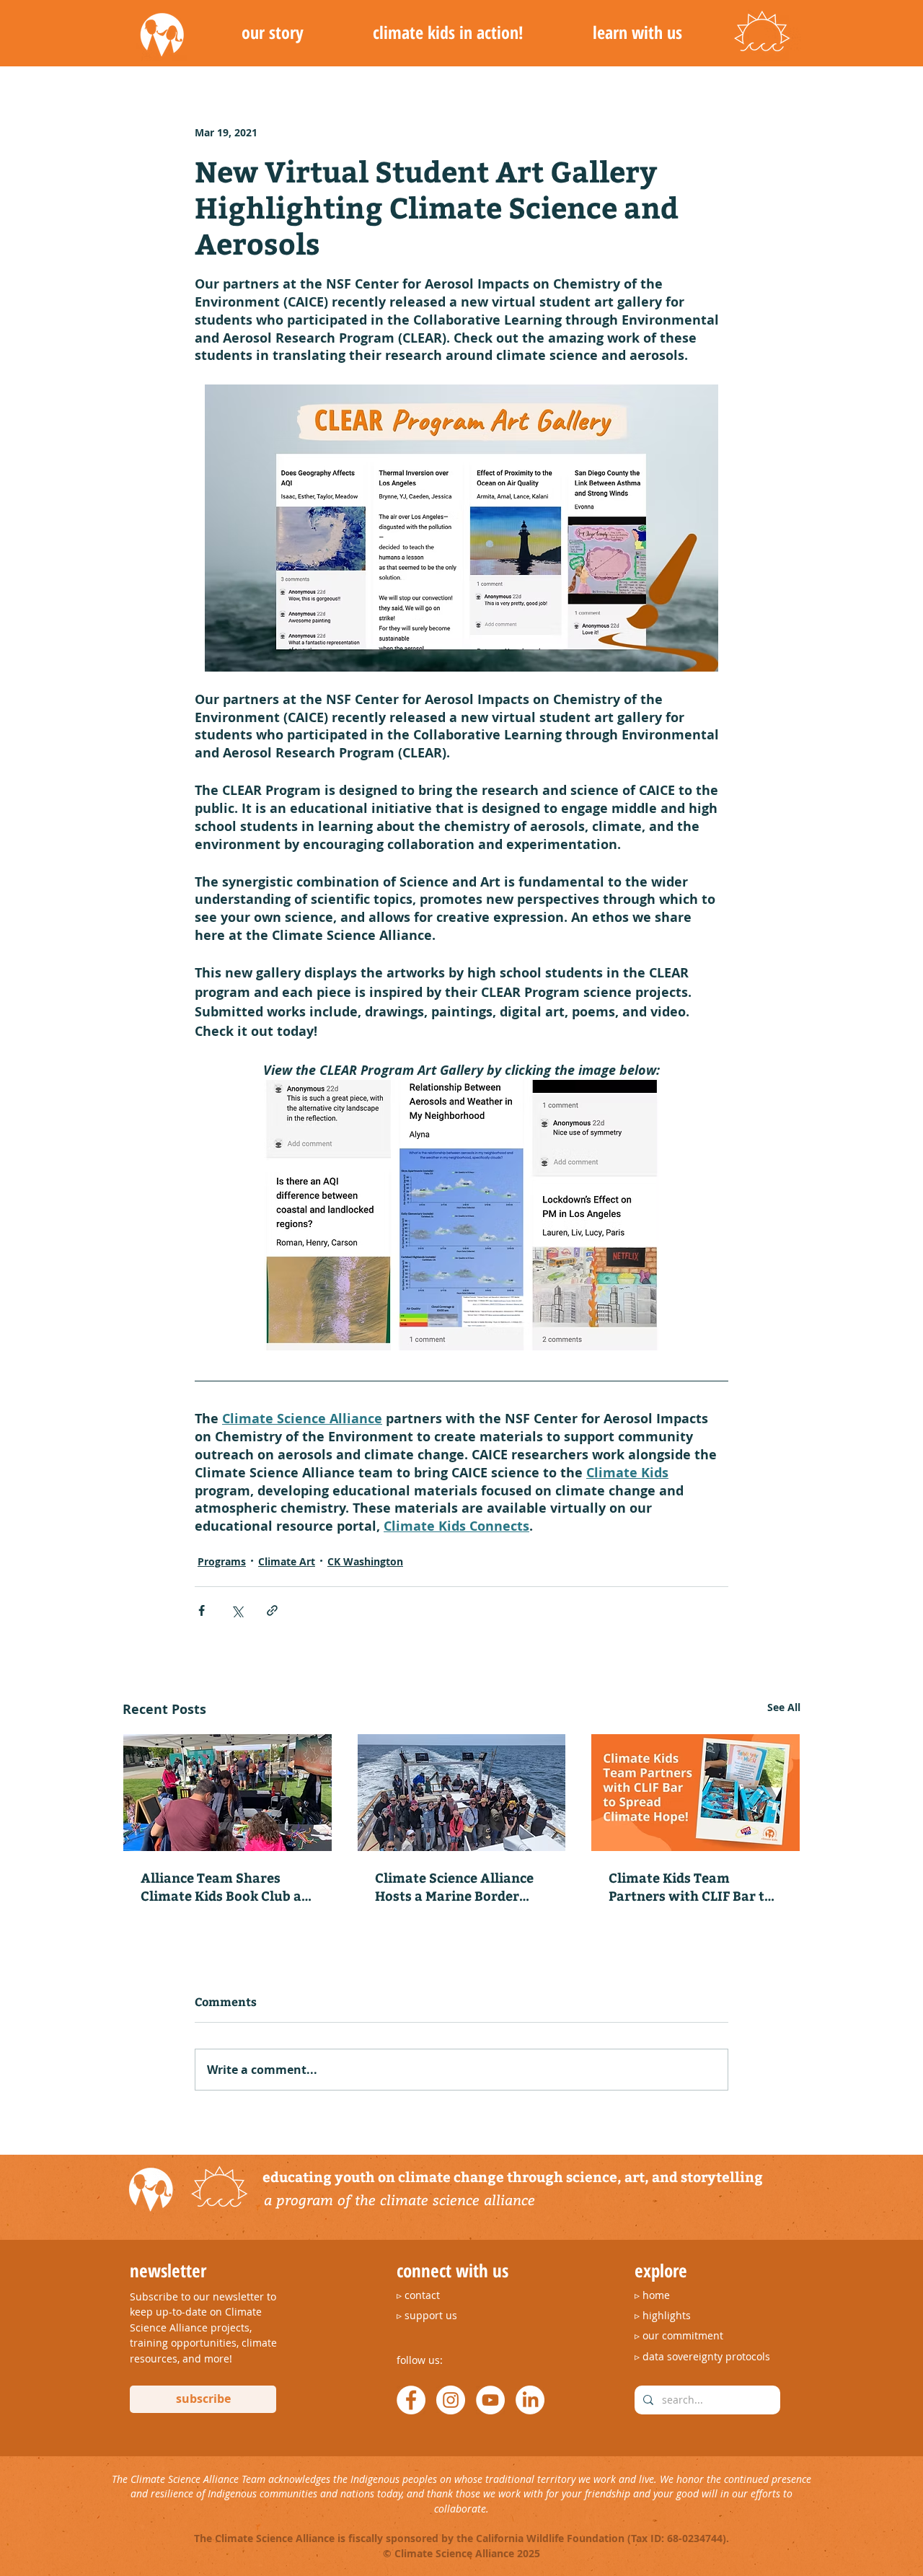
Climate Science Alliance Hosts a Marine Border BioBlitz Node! (454, 1886)
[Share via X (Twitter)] (237, 1610)
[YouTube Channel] (490, 2400)
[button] (272, 32)
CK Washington (365, 1561)
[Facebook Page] (411, 2400)
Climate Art (287, 1561)
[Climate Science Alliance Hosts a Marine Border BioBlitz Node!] (462, 1793)
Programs (222, 1561)
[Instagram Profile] (451, 2400)
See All (784, 1707)
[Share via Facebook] (202, 1610)
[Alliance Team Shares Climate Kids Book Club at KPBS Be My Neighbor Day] (228, 1793)
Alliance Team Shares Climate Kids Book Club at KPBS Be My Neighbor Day (224, 1886)
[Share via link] (272, 1610)
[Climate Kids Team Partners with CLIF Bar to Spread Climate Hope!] (695, 1793)
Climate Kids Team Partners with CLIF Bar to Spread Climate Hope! (690, 1886)
